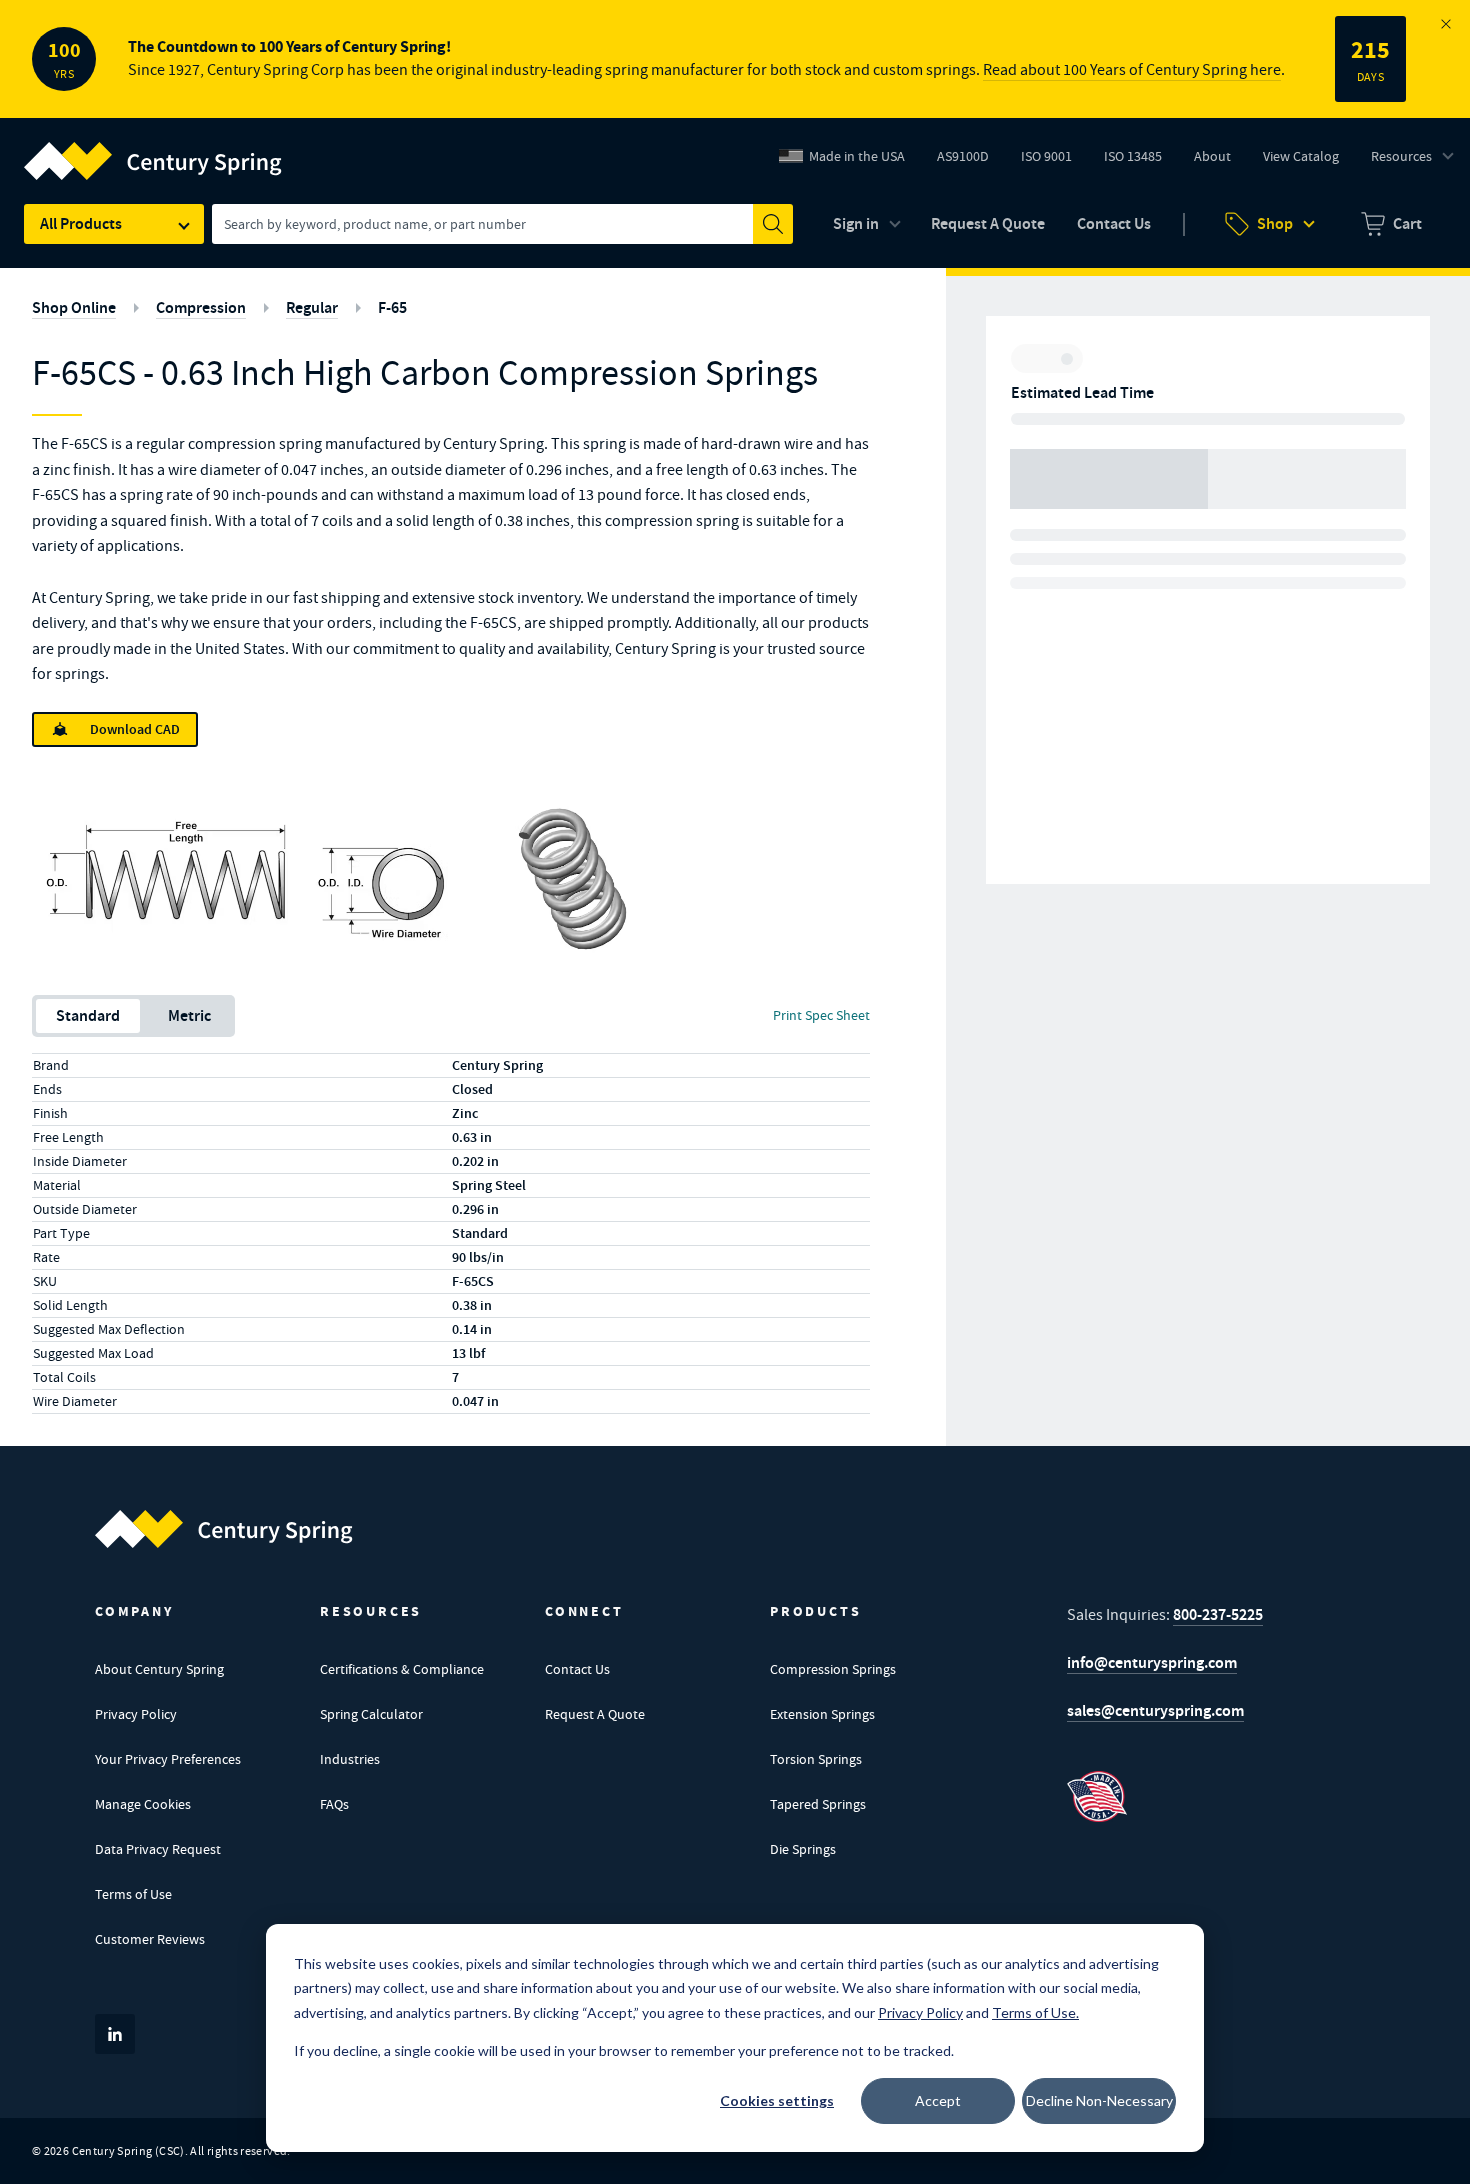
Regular (312, 307)
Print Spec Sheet (821, 1015)
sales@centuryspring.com (1155, 1710)
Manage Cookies (143, 1804)
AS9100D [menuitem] (970, 161)
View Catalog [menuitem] (1301, 156)
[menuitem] (1391, 224)
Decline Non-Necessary (1099, 2100)
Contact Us (577, 1669)
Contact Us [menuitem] (1114, 223)
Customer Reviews (150, 1939)
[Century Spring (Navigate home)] (224, 1529)
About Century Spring (159, 1669)
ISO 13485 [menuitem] (1133, 156)
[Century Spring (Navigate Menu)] (153, 149)
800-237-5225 (1218, 1614)
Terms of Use (133, 1894)
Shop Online (74, 307)
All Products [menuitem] (81, 223)
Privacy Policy (136, 1714)
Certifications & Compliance (402, 1669)
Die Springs (803, 1849)
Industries (350, 1759)
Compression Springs (833, 1669)
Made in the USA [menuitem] (857, 156)
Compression (201, 307)
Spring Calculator (371, 1714)
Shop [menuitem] (1275, 223)
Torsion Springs (816, 1759)
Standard (88, 1015)
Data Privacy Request (158, 1849)
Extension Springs (822, 1714)
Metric (189, 1015)
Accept (938, 2100)
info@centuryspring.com (1152, 1662)
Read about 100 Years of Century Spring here (1132, 70)
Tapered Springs (818, 1804)
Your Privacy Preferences (168, 1759)
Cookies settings (777, 2100)
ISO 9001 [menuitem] (1054, 161)
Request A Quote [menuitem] (988, 223)
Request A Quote (595, 1714)
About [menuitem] (1212, 156)
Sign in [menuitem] (856, 223)
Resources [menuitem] (1401, 156)
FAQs (334, 1804)
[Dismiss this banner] (1446, 24)
